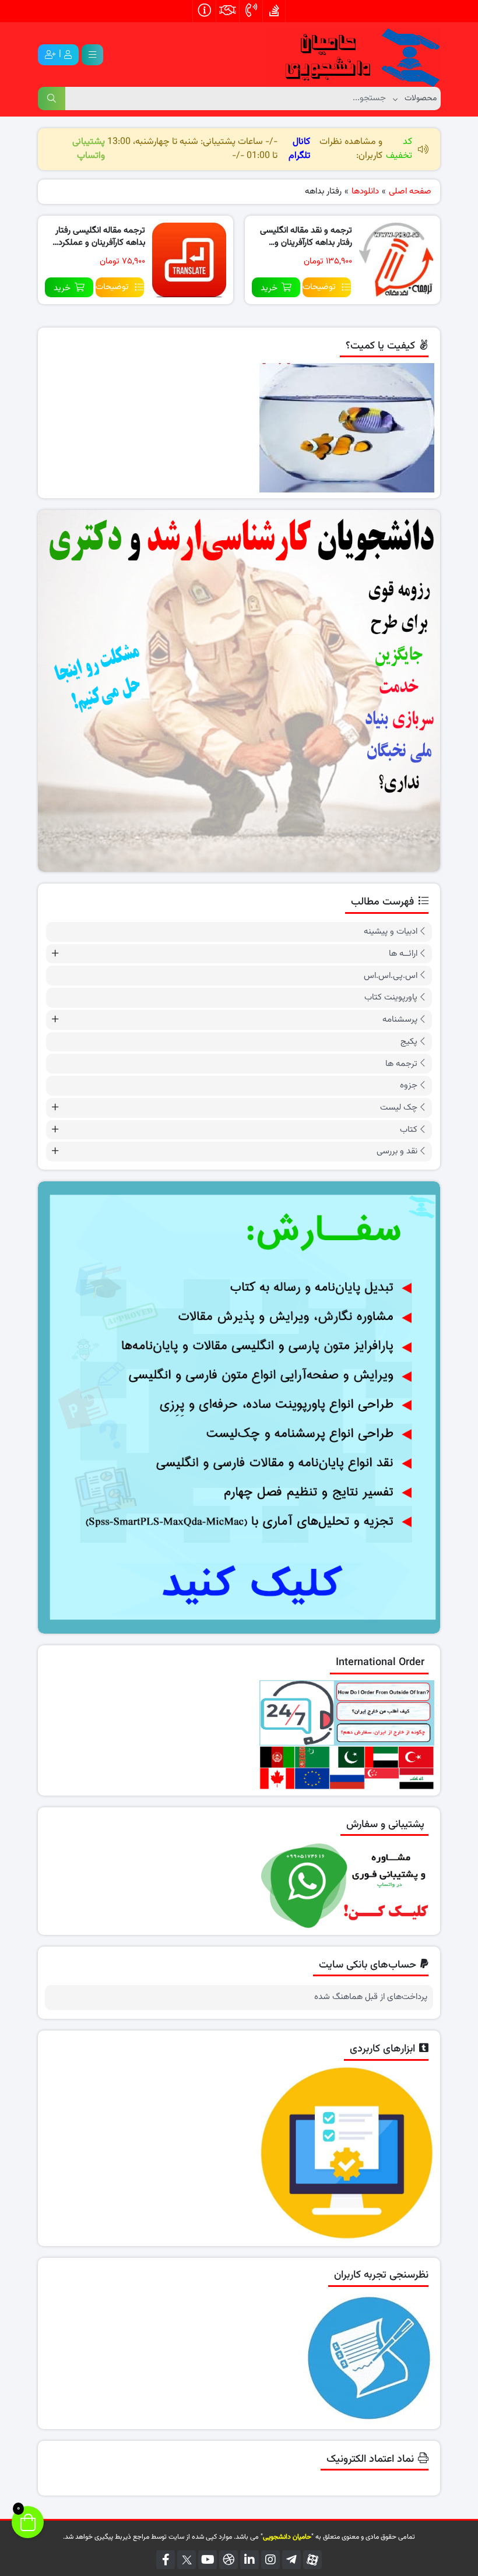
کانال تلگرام (299, 149)
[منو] (92, 55)
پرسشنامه (400, 1020)
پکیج (409, 1042)
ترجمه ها (401, 1064)
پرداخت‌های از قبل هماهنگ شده (371, 1997)
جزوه (409, 1085)
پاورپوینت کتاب (391, 997)
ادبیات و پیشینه (391, 932)
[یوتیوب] (208, 2560)
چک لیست (399, 1108)
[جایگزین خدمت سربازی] (239, 691)
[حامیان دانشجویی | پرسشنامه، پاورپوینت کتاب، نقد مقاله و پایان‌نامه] (353, 55)
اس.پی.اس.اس (391, 976)
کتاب (409, 1130)
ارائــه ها (403, 954)
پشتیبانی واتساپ (89, 149)
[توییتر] (187, 2560)
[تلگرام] (291, 2560)
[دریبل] (229, 2560)
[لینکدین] (249, 2560)
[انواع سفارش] (239, 1407)
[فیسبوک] (166, 2560)
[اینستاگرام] (270, 2560)
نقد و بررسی (397, 1151)
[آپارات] (312, 2560)
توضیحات (319, 287)
